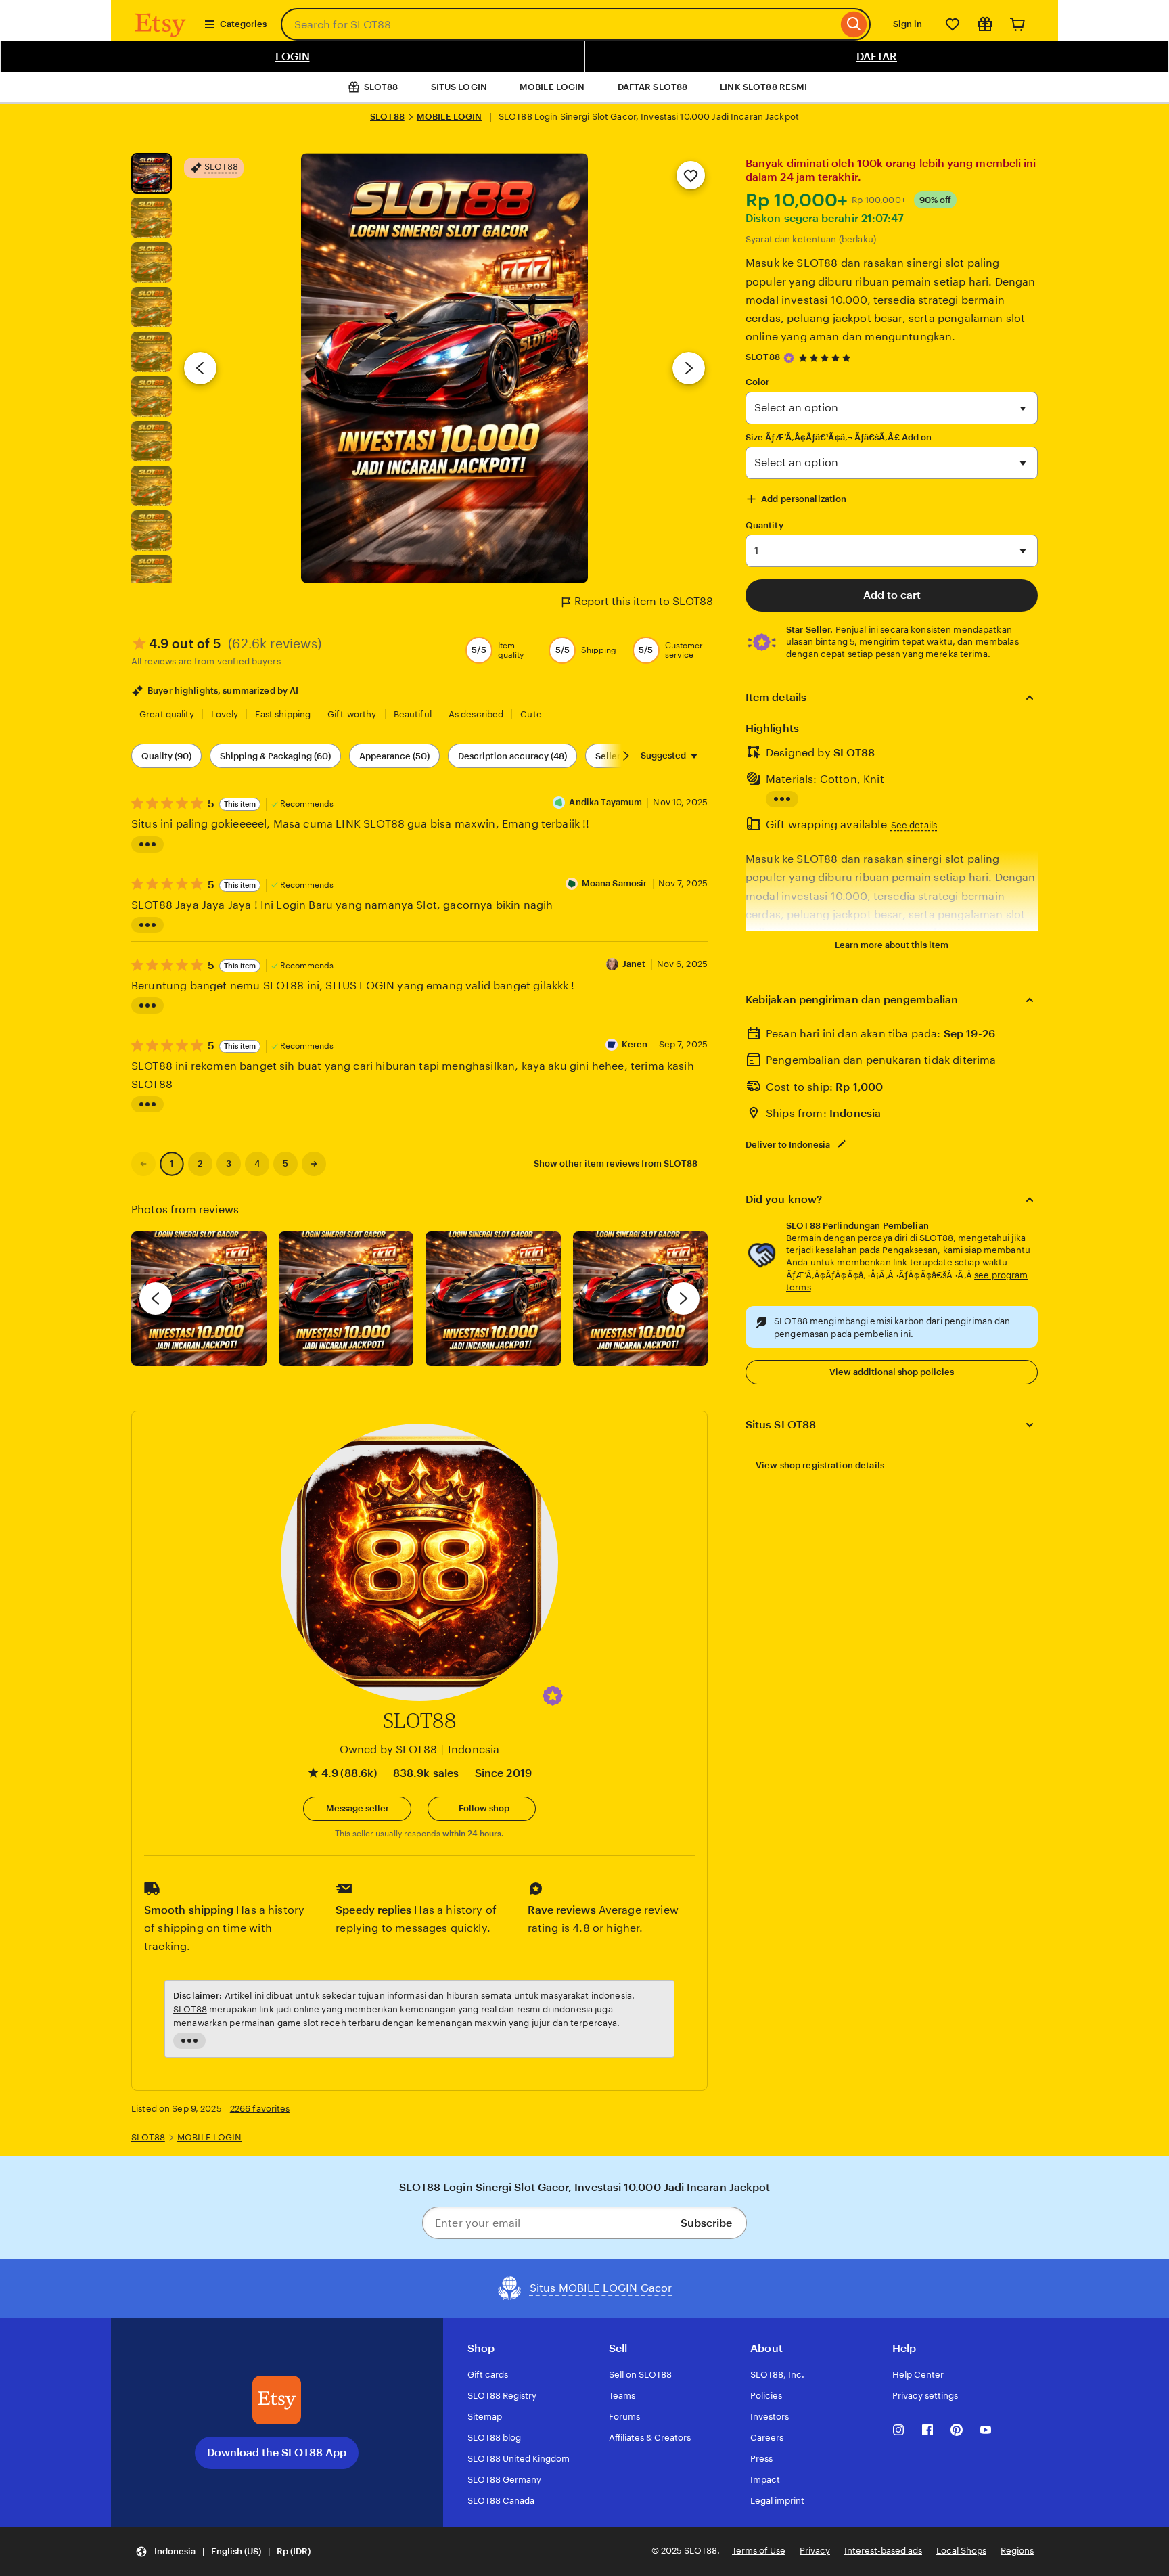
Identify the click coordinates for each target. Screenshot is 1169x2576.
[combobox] (559, 24)
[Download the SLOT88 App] (277, 2400)
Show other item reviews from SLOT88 (616, 1163)
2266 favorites (260, 2109)
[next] (683, 1298)
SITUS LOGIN (459, 87)
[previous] (156, 1298)
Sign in (908, 24)
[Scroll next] (626, 756)
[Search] (854, 24)
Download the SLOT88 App (277, 2453)
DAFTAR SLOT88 (653, 87)
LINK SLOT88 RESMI (763, 87)
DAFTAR (877, 57)
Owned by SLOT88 (388, 1749)
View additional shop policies (892, 1372)
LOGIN (293, 57)
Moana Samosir (615, 883)
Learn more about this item (892, 945)
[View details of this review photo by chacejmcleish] (346, 1299)
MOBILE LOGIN (552, 87)
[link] (143, 1164)
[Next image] (689, 368)
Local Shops (961, 2551)
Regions (1017, 2551)
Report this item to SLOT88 (644, 601)
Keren (635, 1044)
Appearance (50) (394, 756)
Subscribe (706, 2223)
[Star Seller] (789, 358)
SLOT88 (387, 117)
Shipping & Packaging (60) (275, 756)
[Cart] (1017, 24)
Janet (634, 964)
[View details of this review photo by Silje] (493, 1299)
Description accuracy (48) (512, 756)
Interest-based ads (883, 2551)
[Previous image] (200, 368)
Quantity (764, 525)
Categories (243, 24)
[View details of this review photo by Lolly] (199, 1299)
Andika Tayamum (605, 802)
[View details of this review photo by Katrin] (641, 1299)
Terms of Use (759, 2551)
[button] (553, 1696)
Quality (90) (166, 756)
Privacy (815, 2551)
